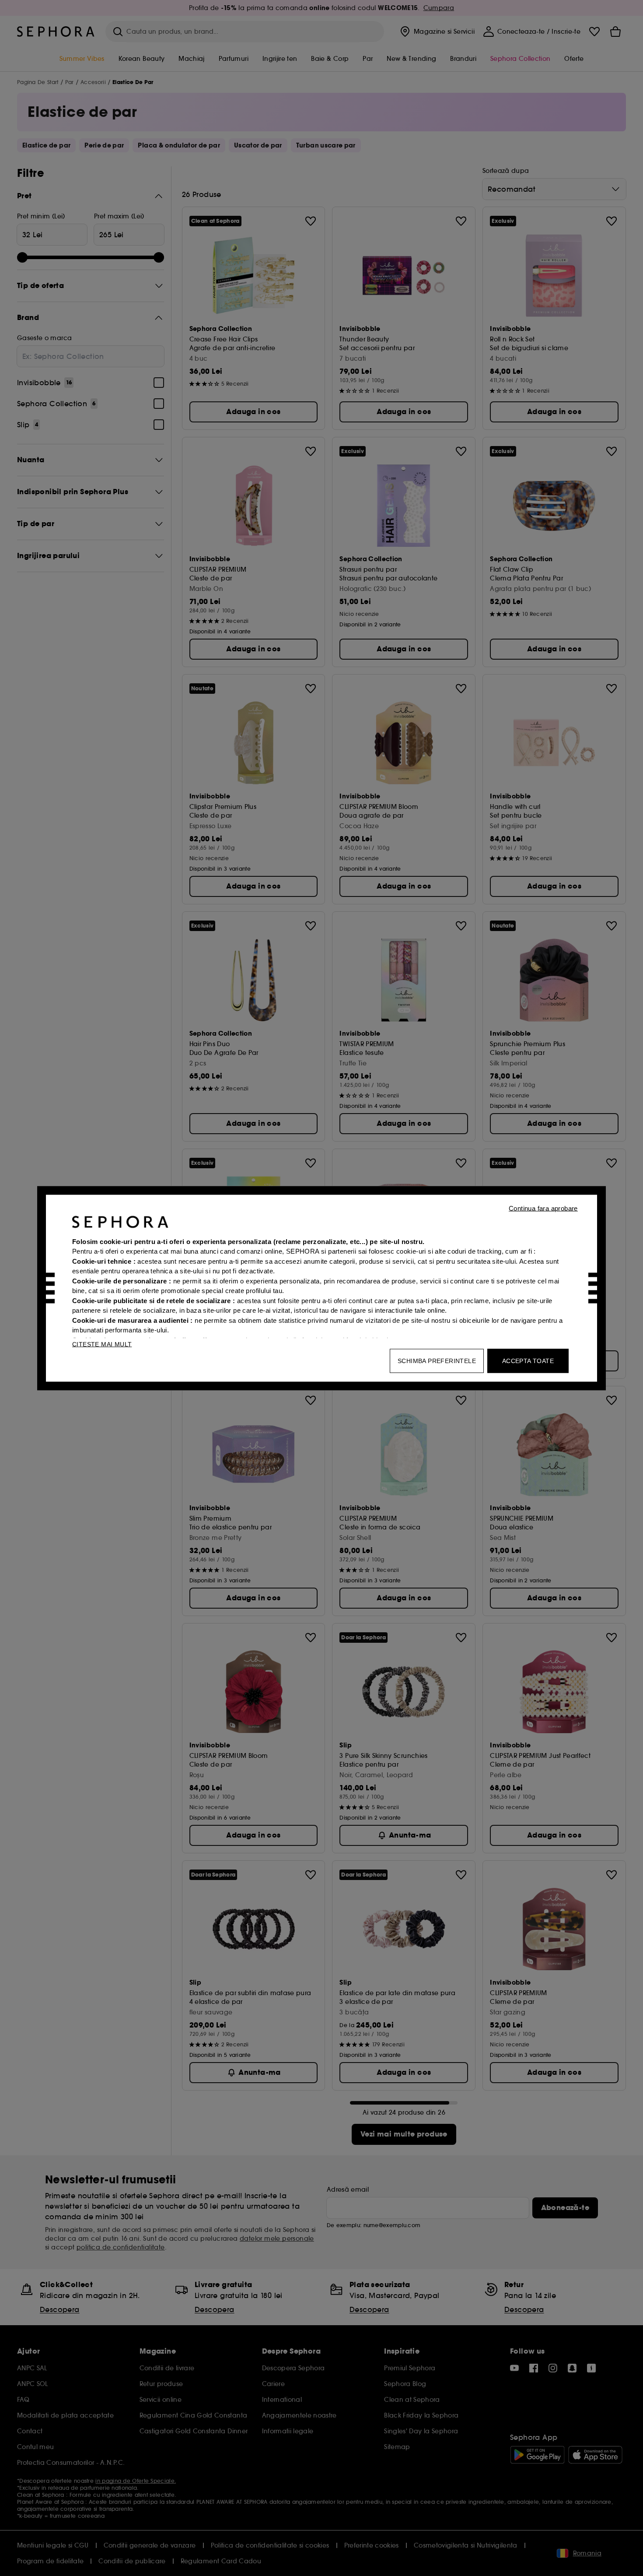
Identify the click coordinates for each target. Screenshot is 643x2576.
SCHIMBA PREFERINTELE (437, 1360)
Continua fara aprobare (543, 1208)
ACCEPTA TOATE (528, 1360)
